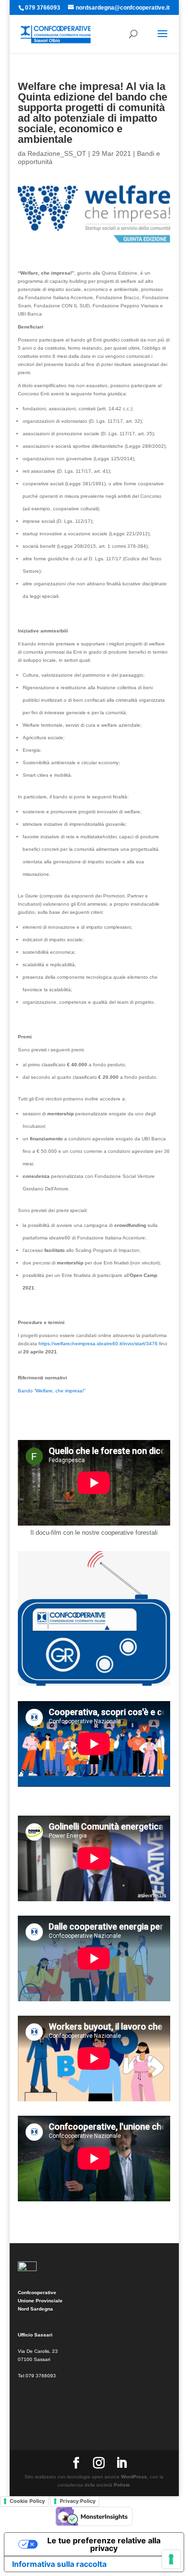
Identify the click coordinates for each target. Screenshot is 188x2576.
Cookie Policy (27, 2501)
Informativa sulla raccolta (59, 2564)
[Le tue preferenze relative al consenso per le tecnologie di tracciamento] (171, 2559)
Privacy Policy (78, 2501)
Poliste (122, 2485)
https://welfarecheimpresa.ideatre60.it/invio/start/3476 (98, 1344)
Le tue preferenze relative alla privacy (104, 2544)
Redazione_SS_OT (57, 153)
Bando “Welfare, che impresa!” (52, 1391)
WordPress (134, 2477)
